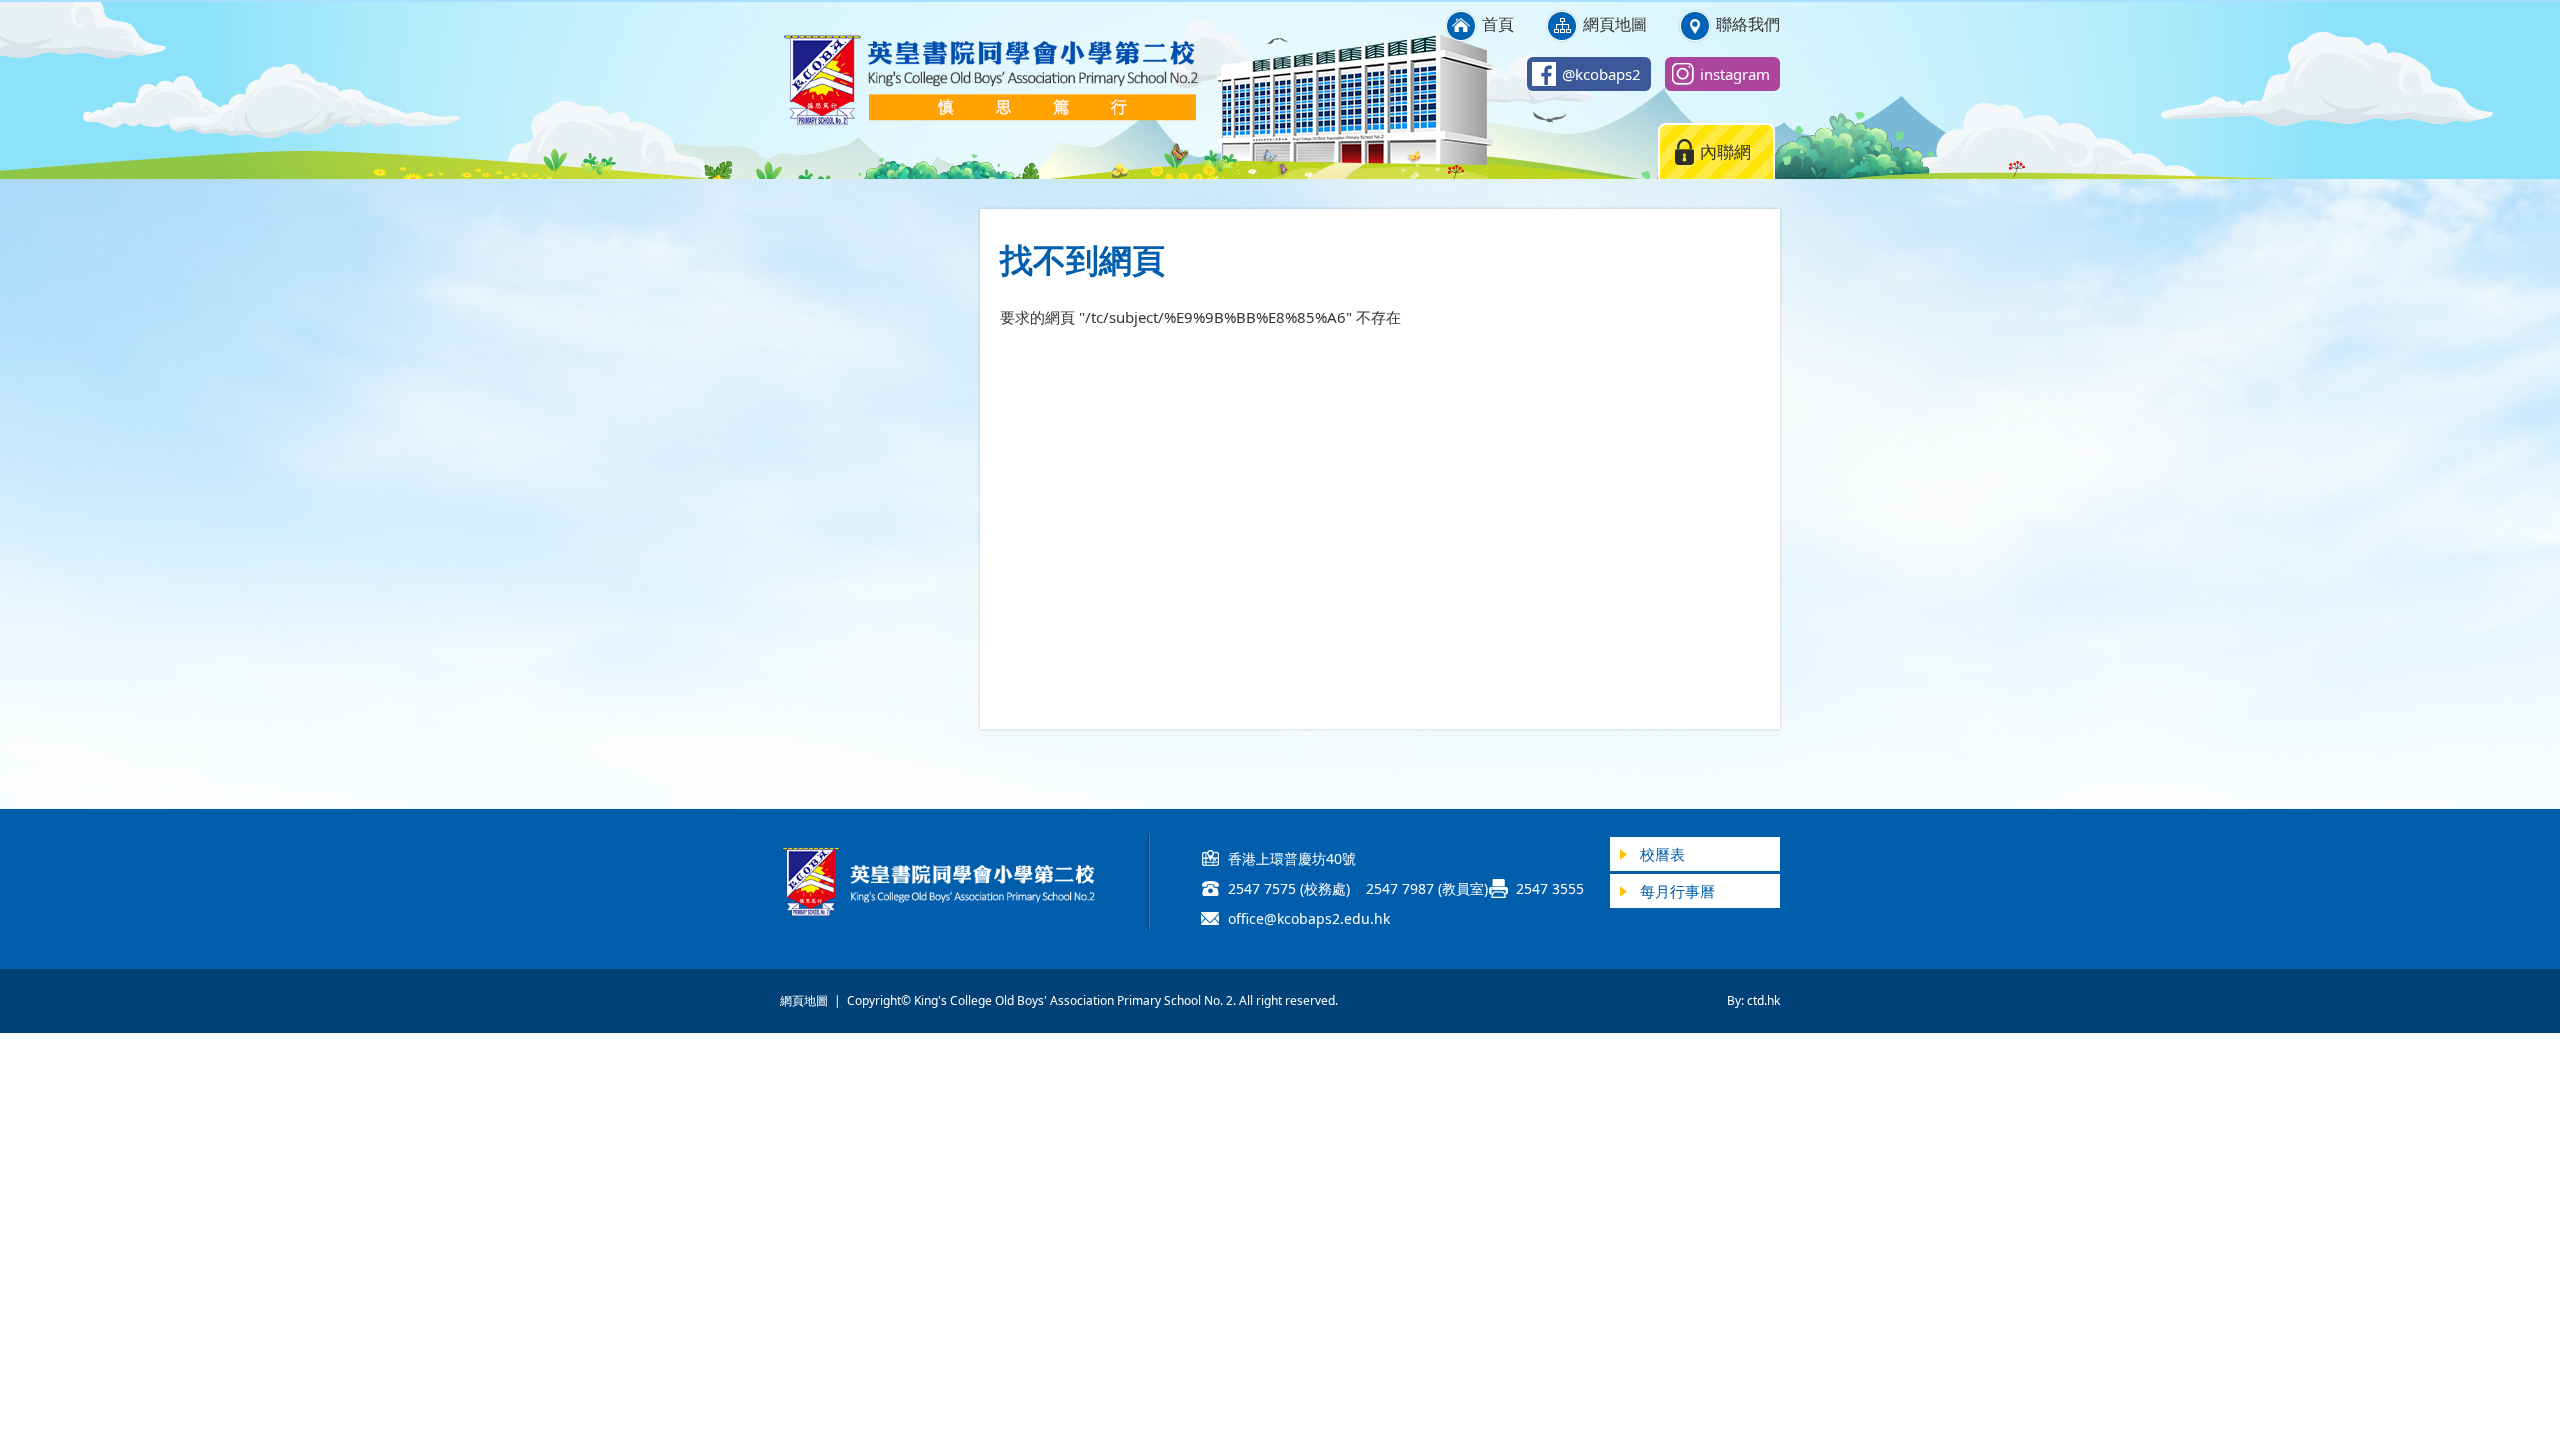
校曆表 (1662, 854)
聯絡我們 (1748, 24)
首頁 (1498, 24)
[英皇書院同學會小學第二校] (990, 122)
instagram (1735, 74)
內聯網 (1725, 151)
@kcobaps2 (1601, 74)
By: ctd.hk (1753, 1000)
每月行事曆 (1677, 891)
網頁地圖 (1615, 24)
